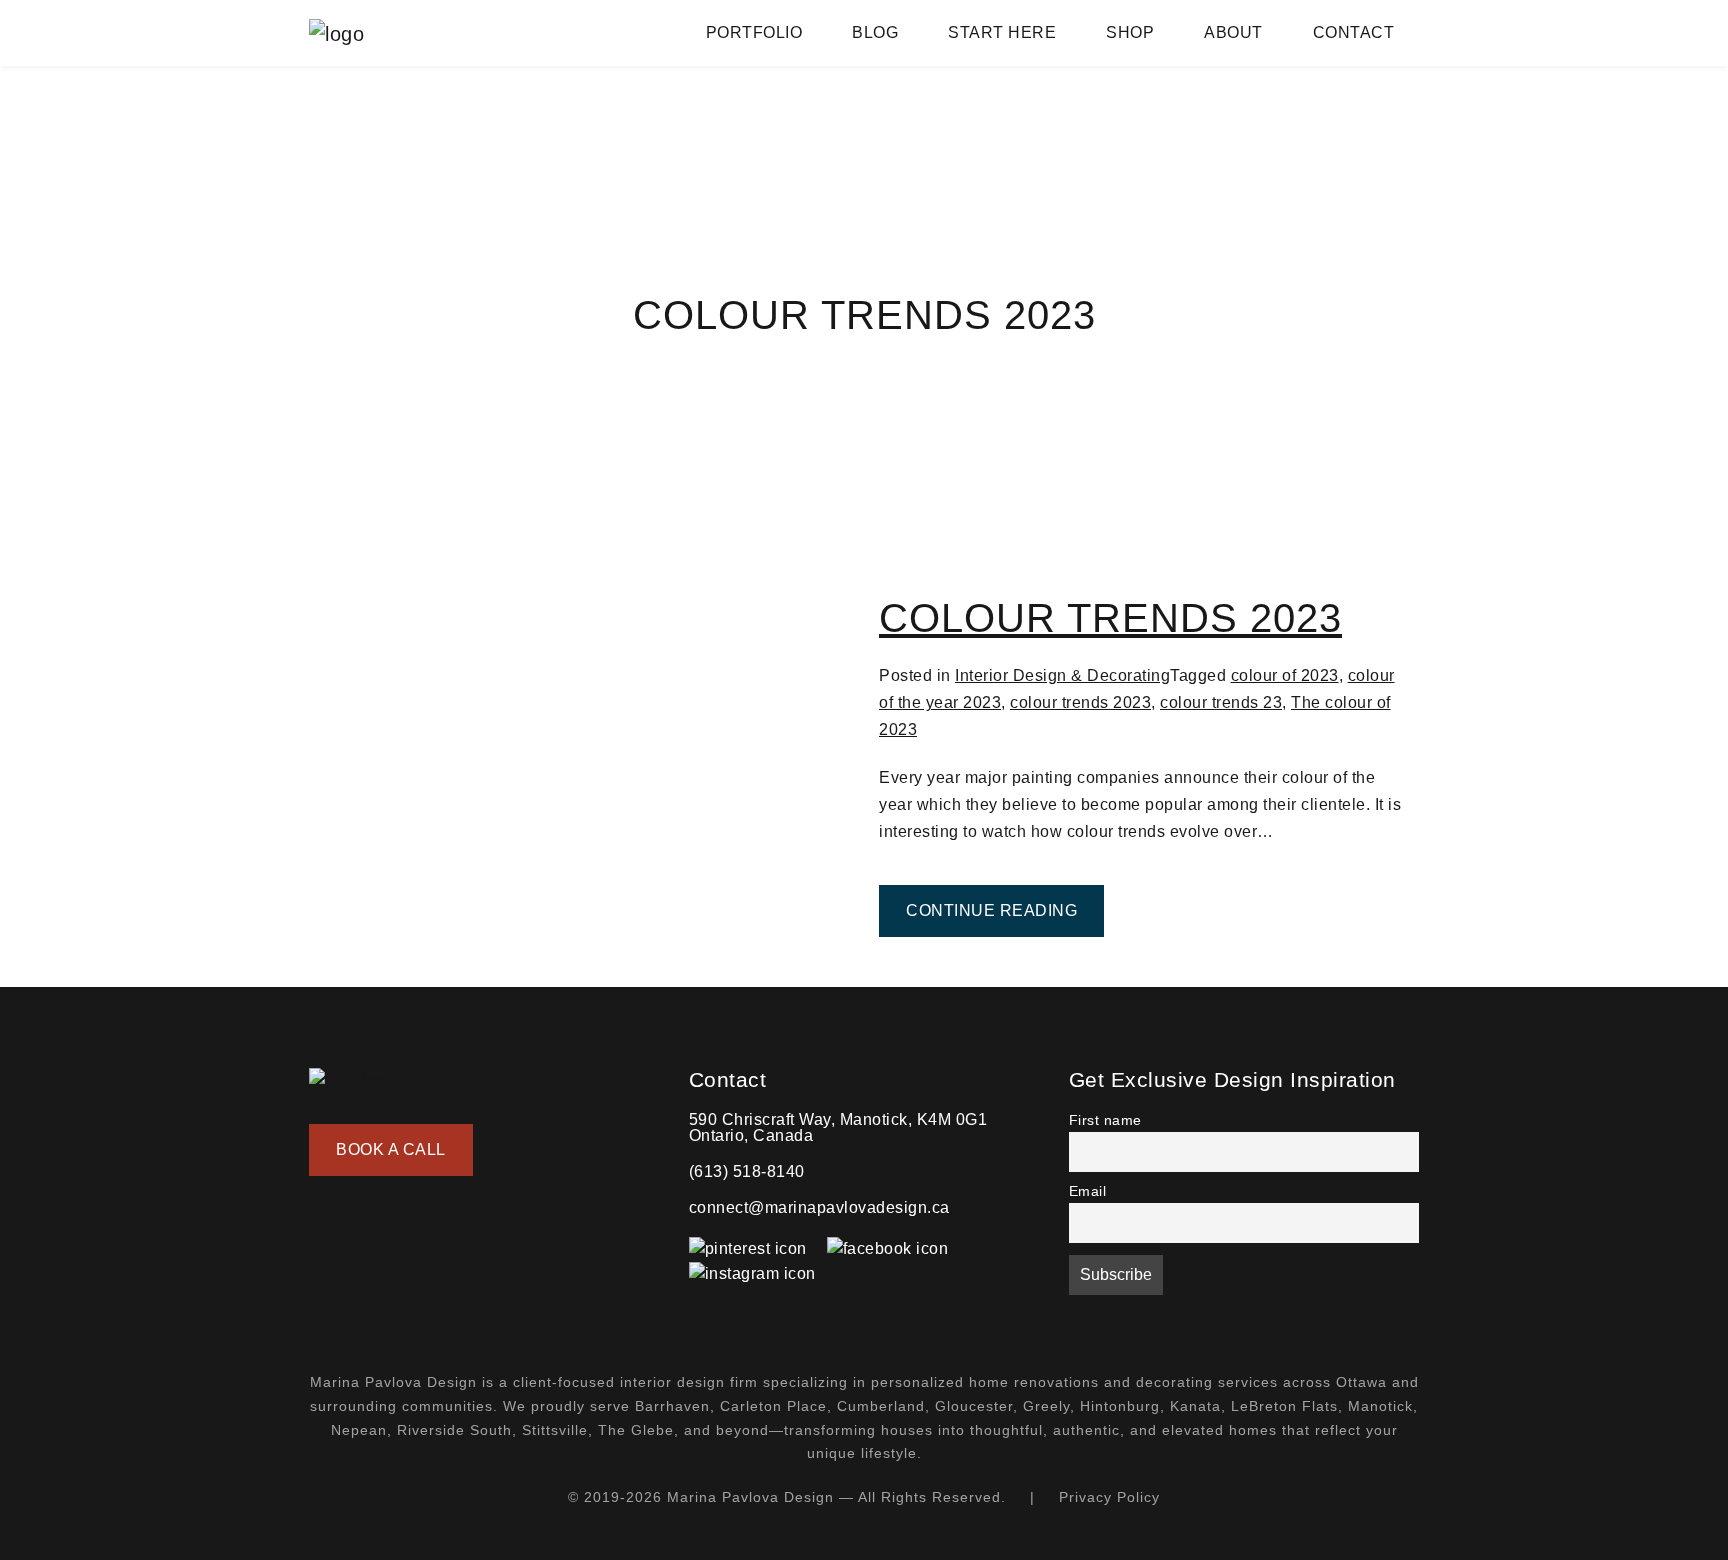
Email (1088, 1191)
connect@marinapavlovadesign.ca (819, 1207)
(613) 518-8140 (747, 1171)
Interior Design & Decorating (1062, 675)
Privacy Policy (1109, 1497)
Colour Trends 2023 (1110, 618)
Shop (1130, 32)
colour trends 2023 (1080, 702)
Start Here (1002, 32)
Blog (875, 32)
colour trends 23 (1221, 702)
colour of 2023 (1285, 675)
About (1233, 32)
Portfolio (754, 32)
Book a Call (391, 1149)
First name (1105, 1120)
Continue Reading (1005, 910)
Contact (1354, 32)
